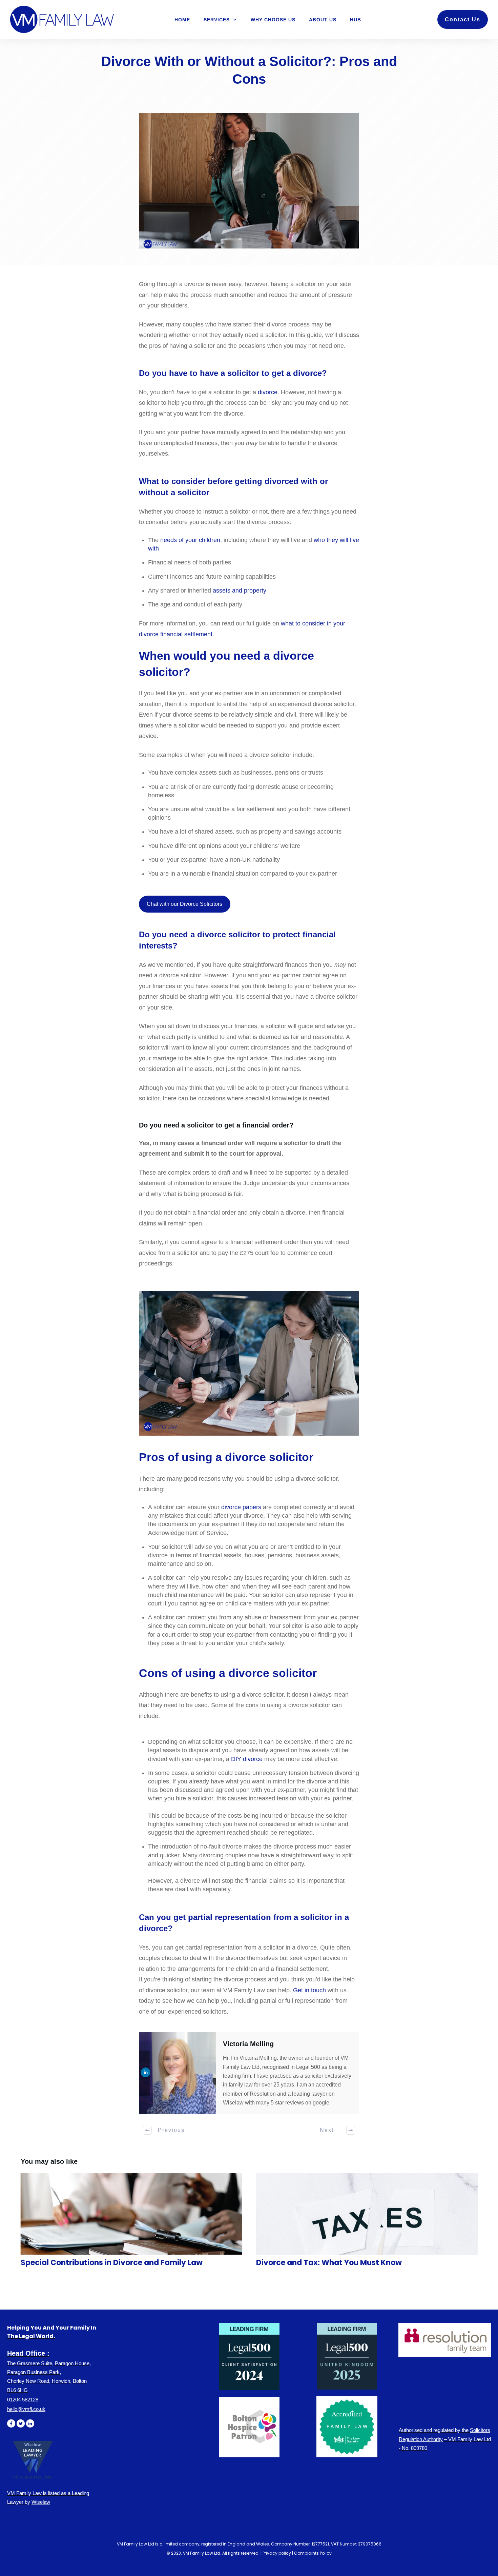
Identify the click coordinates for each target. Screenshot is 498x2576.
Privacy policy (277, 2553)
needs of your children (190, 540)
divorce (268, 392)
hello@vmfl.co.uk (26, 2409)
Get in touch (309, 1990)
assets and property (240, 591)
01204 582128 (23, 2400)
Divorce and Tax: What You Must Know (367, 2224)
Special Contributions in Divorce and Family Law (131, 2224)
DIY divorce (247, 1759)
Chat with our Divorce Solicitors (184, 904)
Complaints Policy (313, 2553)
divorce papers (241, 1507)
